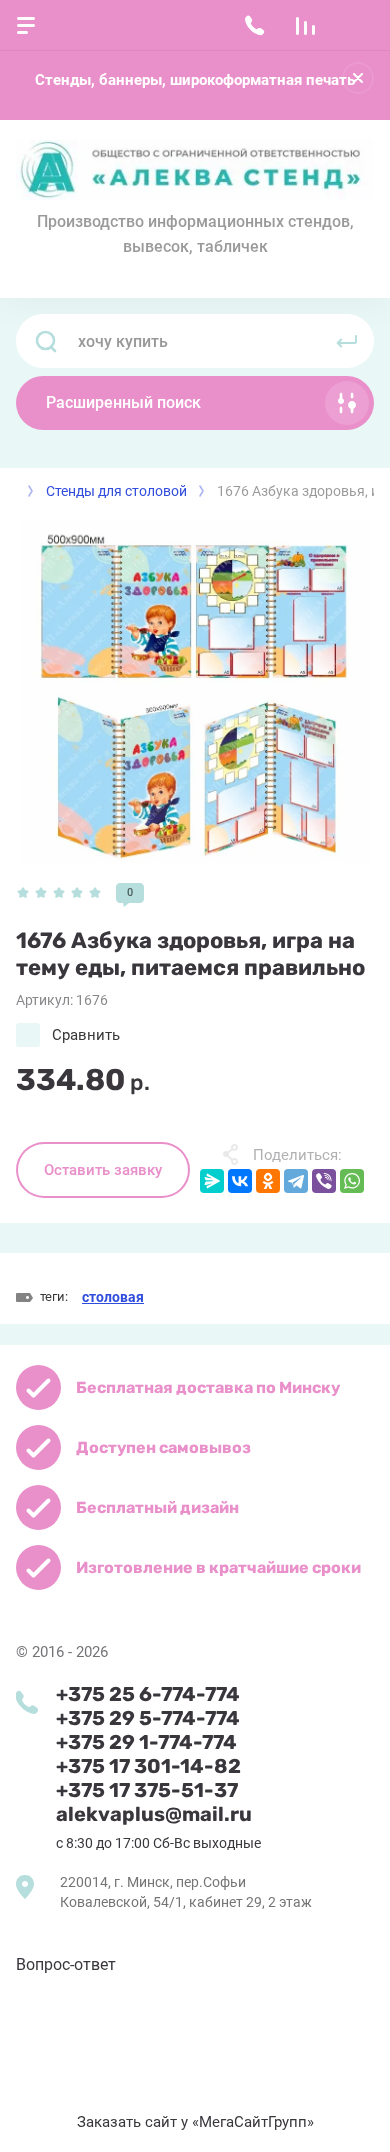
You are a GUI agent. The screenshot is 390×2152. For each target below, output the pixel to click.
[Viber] (324, 1181)
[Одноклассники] (268, 1181)
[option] (195, 691)
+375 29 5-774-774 (148, 1718)
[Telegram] (296, 1181)
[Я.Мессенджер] (212, 1181)
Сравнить (86, 1035)
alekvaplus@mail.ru (154, 1814)
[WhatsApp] (352, 1181)
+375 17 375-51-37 (147, 1790)
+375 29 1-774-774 (146, 1742)
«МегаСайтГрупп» (253, 2122)
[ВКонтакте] (240, 1181)
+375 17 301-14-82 (148, 1766)
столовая (113, 1297)
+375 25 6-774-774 (148, 1694)
